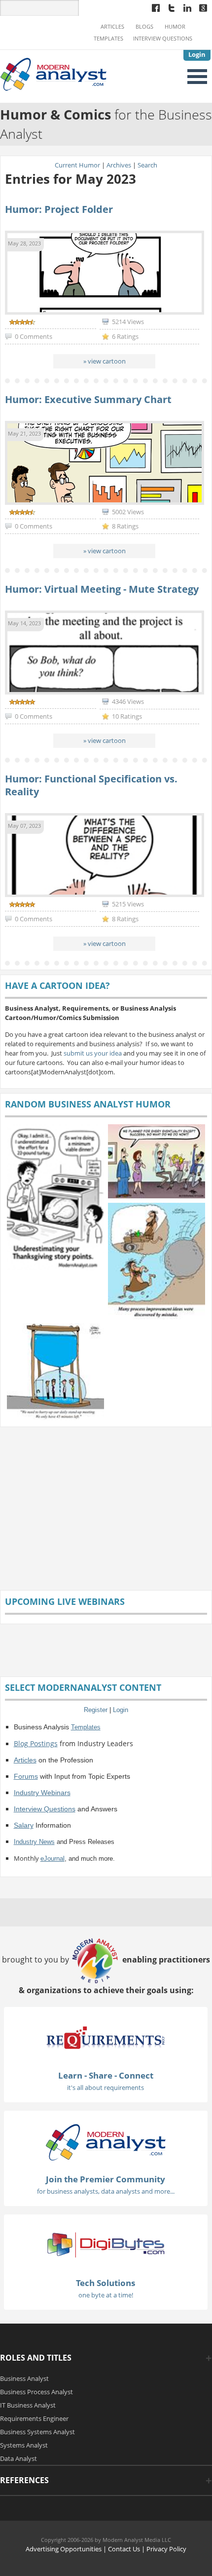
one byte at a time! (106, 2295)
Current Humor (77, 165)
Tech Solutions (106, 2283)
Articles (112, 27)
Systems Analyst (24, 2445)
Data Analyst (18, 2458)
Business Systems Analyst (37, 2432)
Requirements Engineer (34, 2418)
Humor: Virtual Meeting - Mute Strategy (102, 589)
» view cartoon (105, 361)
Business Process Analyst (36, 2392)
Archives (119, 165)
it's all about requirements (106, 2087)
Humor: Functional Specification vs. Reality (91, 785)
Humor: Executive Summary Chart (88, 399)
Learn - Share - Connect (106, 2075)
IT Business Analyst (28, 2405)
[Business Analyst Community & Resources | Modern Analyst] (54, 74)
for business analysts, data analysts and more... (106, 2191)
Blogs (144, 27)
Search (147, 165)
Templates (108, 39)
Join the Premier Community (106, 2179)
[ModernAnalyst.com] (106, 2141)
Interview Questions (163, 39)
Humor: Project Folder (59, 209)
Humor (175, 27)
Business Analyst (24, 2378)
